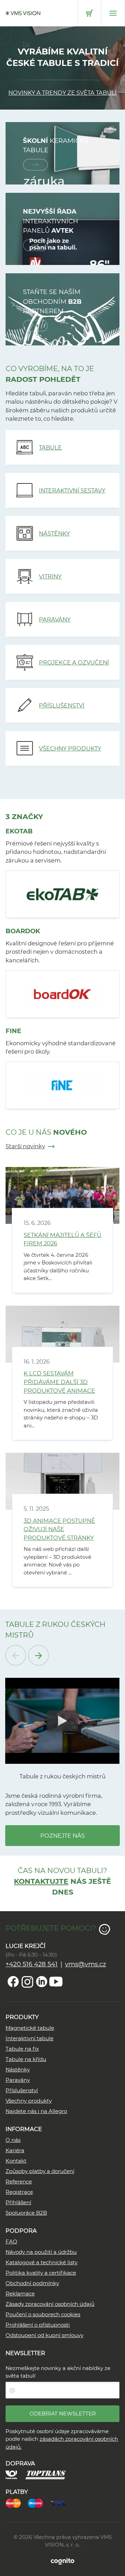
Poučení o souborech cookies (43, 2314)
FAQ (11, 2242)
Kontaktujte (41, 1881)
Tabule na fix (22, 2049)
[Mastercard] (17, 2502)
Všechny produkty (29, 2101)
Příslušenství (22, 2090)
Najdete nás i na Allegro (36, 2111)
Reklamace (20, 2294)
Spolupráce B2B (26, 2213)
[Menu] (113, 13)
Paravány (18, 2080)
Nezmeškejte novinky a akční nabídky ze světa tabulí (58, 2372)
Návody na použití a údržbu (41, 2252)
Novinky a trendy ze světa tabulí (62, 93)
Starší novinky (25, 1146)
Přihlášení (18, 2202)
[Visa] (61, 2502)
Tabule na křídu (26, 2059)
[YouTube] (56, 1982)
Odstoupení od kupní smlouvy (44, 2335)
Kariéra (15, 2150)
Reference (19, 2182)
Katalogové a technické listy (41, 2262)
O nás (13, 2140)
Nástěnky (18, 2070)
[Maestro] (39, 2502)
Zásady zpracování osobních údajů (50, 2304)
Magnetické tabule (30, 2028)
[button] (62, 1721)
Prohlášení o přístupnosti (38, 2325)
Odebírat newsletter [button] (63, 2414)
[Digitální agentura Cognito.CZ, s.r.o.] (62, 2561)
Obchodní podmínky (32, 2283)
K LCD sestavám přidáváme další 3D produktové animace (59, 1382)
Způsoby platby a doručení (40, 2171)
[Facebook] (13, 1982)
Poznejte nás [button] (62, 1836)
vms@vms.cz (85, 1964)
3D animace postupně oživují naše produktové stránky (59, 1529)
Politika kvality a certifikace (41, 2273)
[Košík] (90, 13)
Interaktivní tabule (30, 2038)
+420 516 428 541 (32, 1964)
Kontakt (16, 2161)
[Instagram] (27, 1982)
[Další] (39, 1655)
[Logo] (23, 13)
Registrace (19, 2192)
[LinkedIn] (42, 1982)
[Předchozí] (16, 1655)
